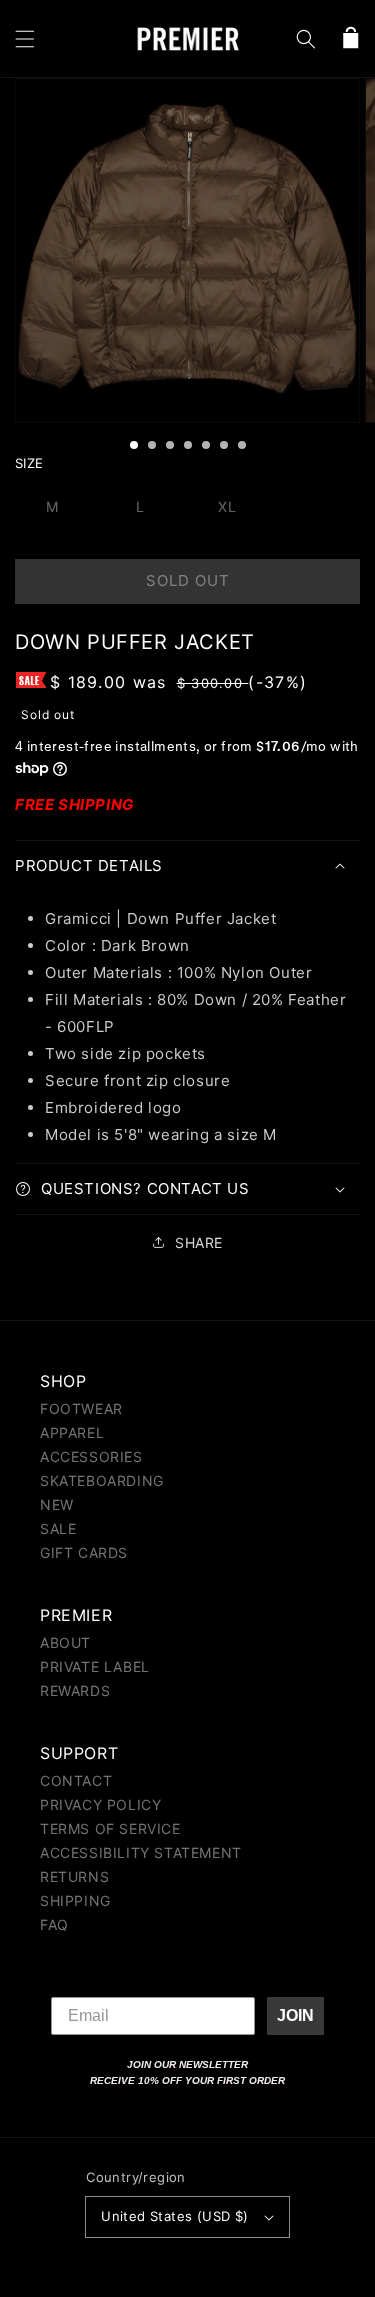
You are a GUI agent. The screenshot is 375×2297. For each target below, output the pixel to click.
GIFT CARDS (84, 1552)
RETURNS (74, 1876)
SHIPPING (75, 1900)
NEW (57, 1504)
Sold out (188, 580)
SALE (58, 1528)
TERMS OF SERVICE (110, 1828)
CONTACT (76, 1780)
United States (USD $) (174, 2216)
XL (227, 506)
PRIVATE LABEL (95, 1666)
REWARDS (75, 1690)
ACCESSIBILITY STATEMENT (141, 1852)
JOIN (295, 2015)
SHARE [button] (199, 1242)
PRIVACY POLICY (100, 1804)
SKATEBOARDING (102, 1480)
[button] (25, 39)
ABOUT (65, 1642)
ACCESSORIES (91, 1456)
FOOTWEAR (81, 1408)
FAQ (54, 1924)
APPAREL (72, 1432)
